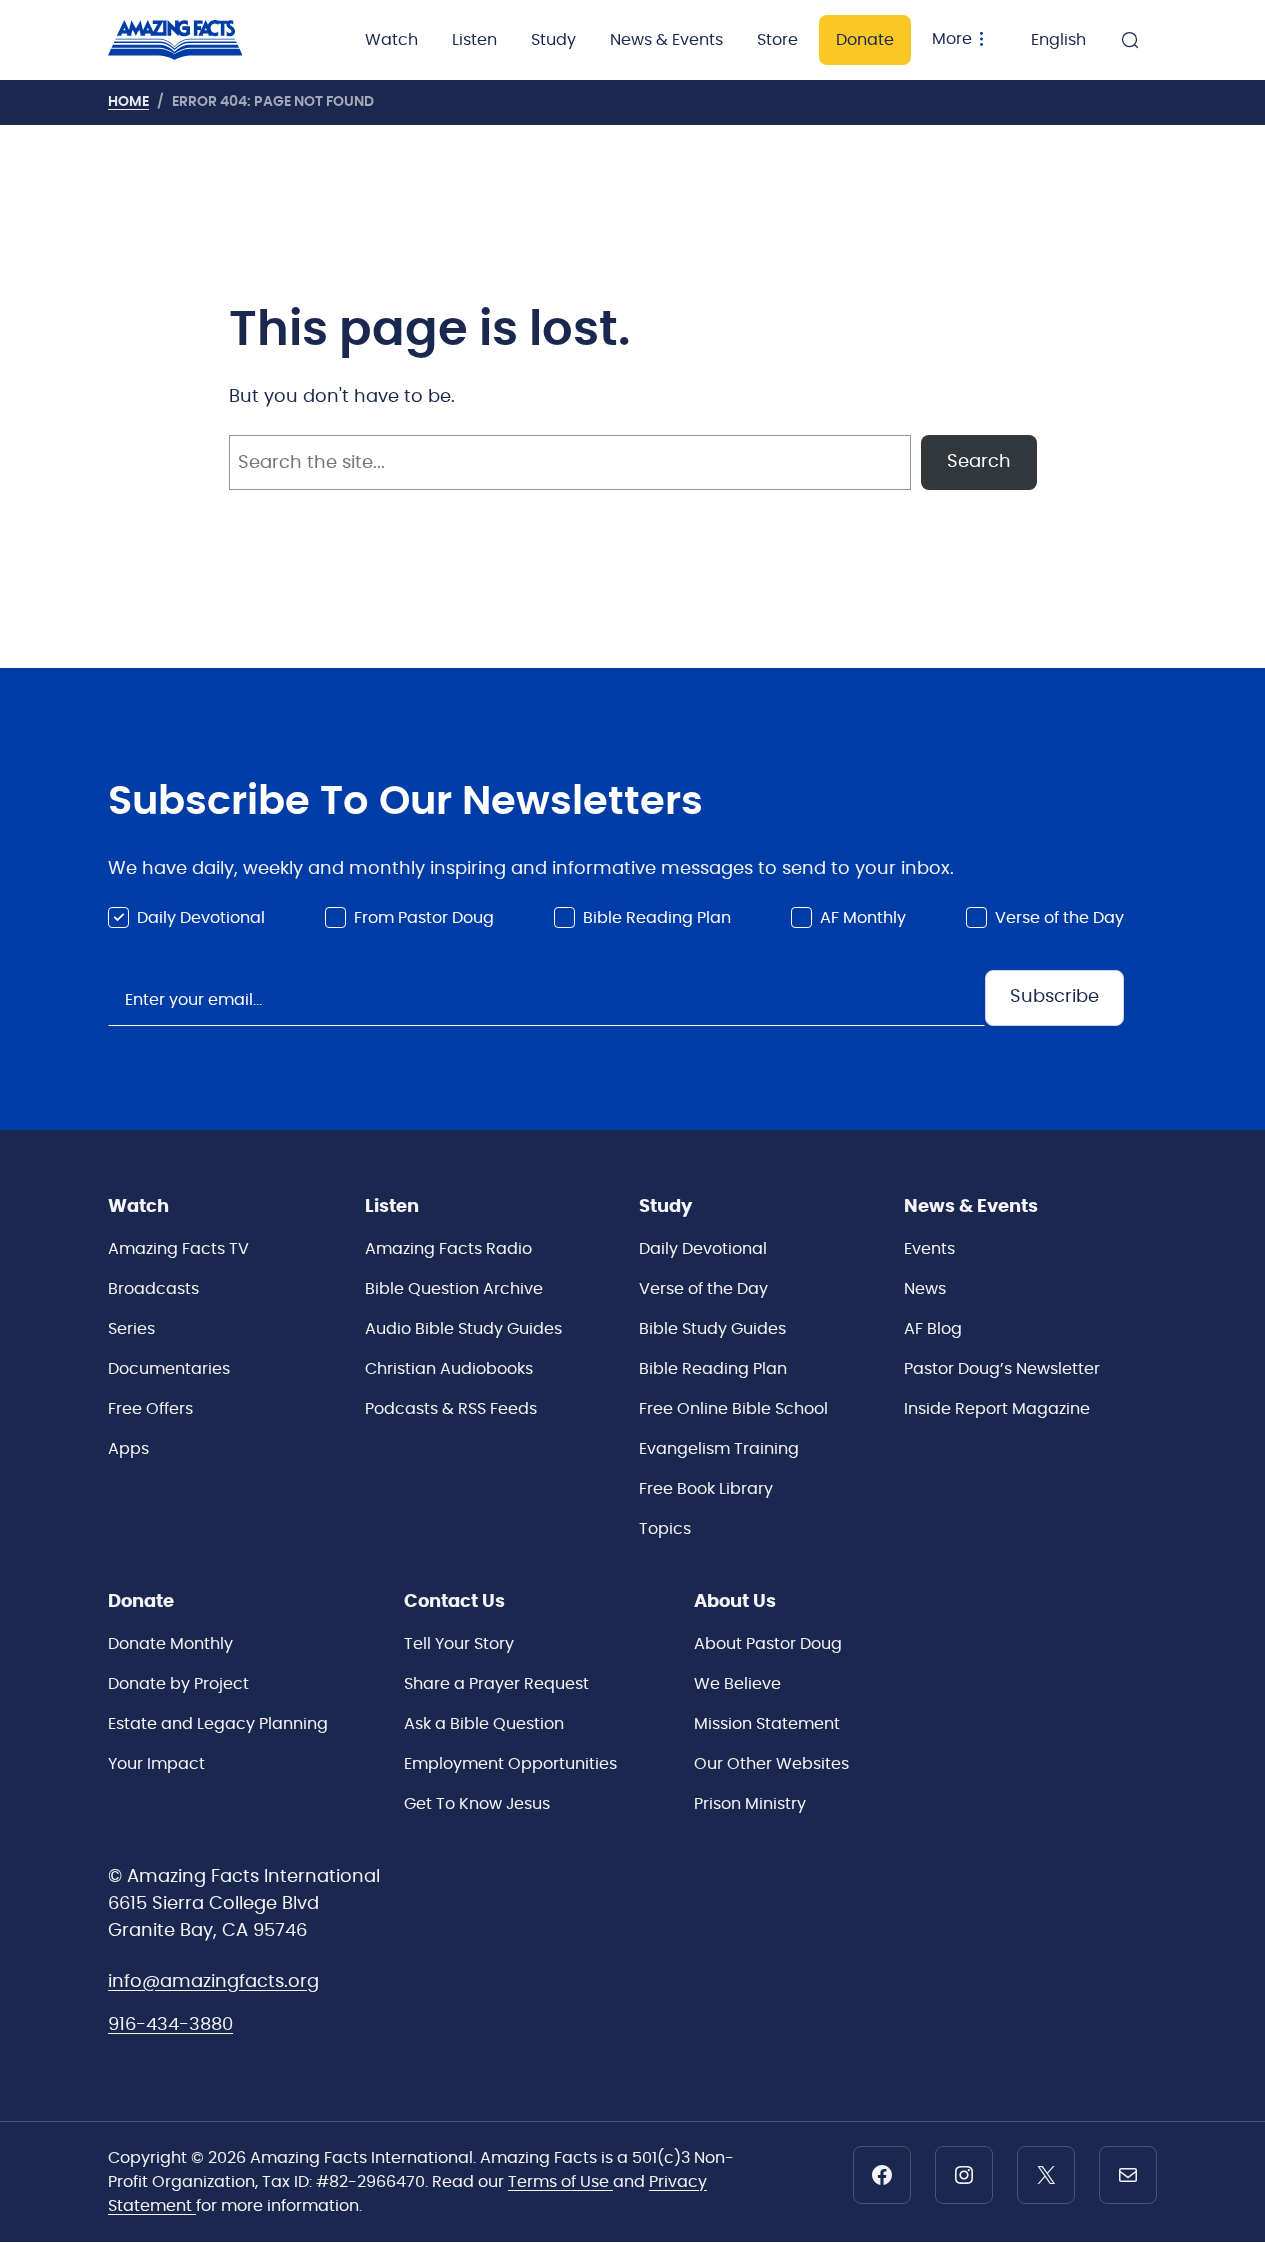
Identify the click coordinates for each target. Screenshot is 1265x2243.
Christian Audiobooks (449, 1369)
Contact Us (454, 1602)
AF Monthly (863, 918)
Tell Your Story (459, 1644)
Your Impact (156, 1764)
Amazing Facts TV (178, 1249)
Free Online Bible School (733, 1409)
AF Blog (933, 1329)
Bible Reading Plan (657, 918)
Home (128, 102)
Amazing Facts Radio (448, 1249)
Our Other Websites (771, 1764)
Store (777, 40)
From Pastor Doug (424, 918)
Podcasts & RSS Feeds (451, 1409)
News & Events (666, 40)
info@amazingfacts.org (213, 1982)
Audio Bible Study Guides (463, 1329)
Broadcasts (153, 1289)
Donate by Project (178, 1684)
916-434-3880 (170, 2025)
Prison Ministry (750, 1804)
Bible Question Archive (454, 1289)
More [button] (952, 39)
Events (929, 1249)
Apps (128, 1449)
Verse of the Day (1059, 918)
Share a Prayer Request (496, 1684)
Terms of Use (560, 2182)
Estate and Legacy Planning (218, 1724)
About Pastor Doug (768, 1644)
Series (131, 1329)
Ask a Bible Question (484, 1724)
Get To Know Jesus (477, 1804)
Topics (665, 1529)
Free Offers (150, 1409)
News (925, 1289)
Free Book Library (706, 1489)
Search (979, 462)
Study (553, 40)
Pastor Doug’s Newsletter (1002, 1369)
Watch (391, 40)
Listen (474, 40)
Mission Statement (767, 1724)
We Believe (737, 1684)
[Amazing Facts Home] (195, 40)
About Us (735, 1602)
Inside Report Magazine (997, 1409)
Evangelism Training (719, 1449)
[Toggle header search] (1130, 40)
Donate (865, 40)
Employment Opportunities (510, 1764)
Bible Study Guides (712, 1329)
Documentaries (169, 1369)
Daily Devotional (201, 918)
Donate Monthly (170, 1644)
